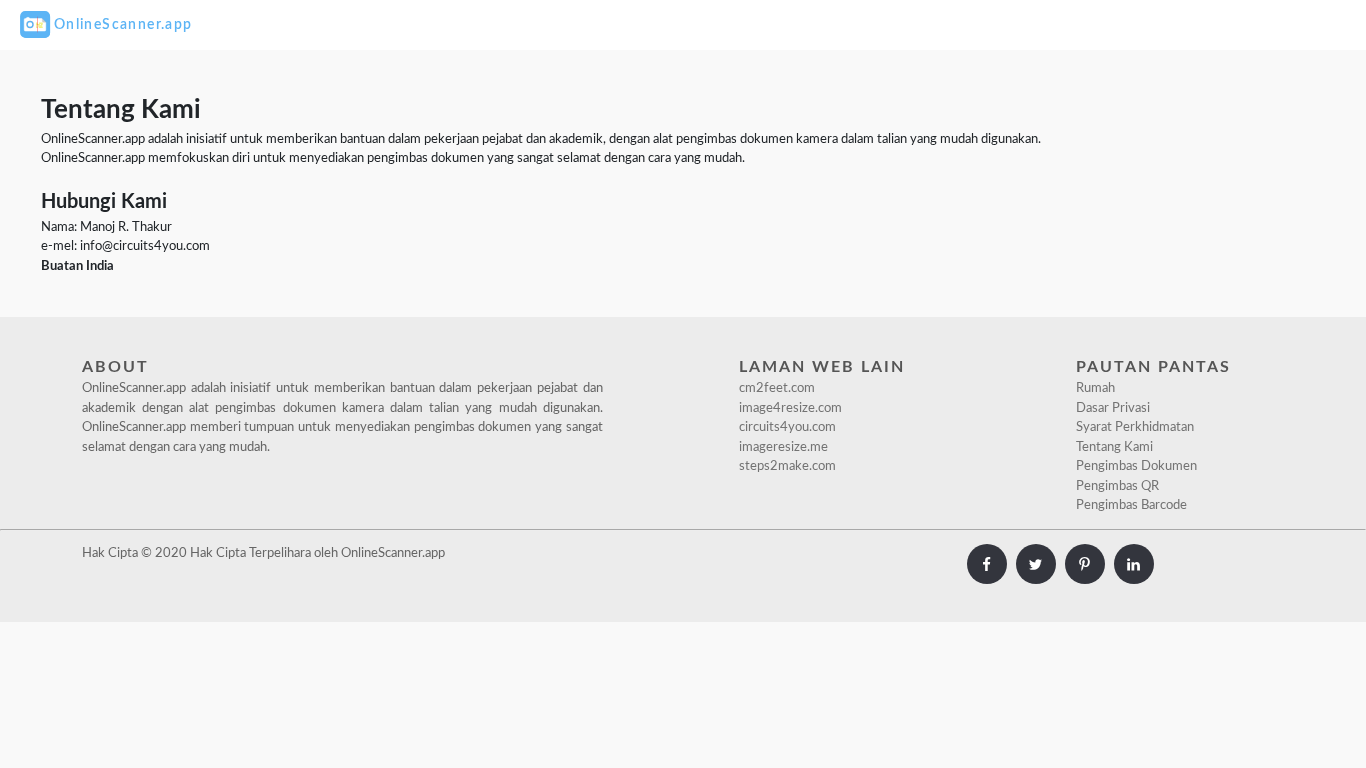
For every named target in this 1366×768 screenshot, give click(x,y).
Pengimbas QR (1117, 486)
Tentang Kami (1114, 447)
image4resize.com (790, 408)
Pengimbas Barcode (1131, 505)
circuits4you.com (787, 427)
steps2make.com (787, 466)
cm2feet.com (777, 388)
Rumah (1095, 388)
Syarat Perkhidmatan (1135, 427)
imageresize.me (783, 447)
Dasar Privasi (1113, 408)
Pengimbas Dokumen (1136, 466)
